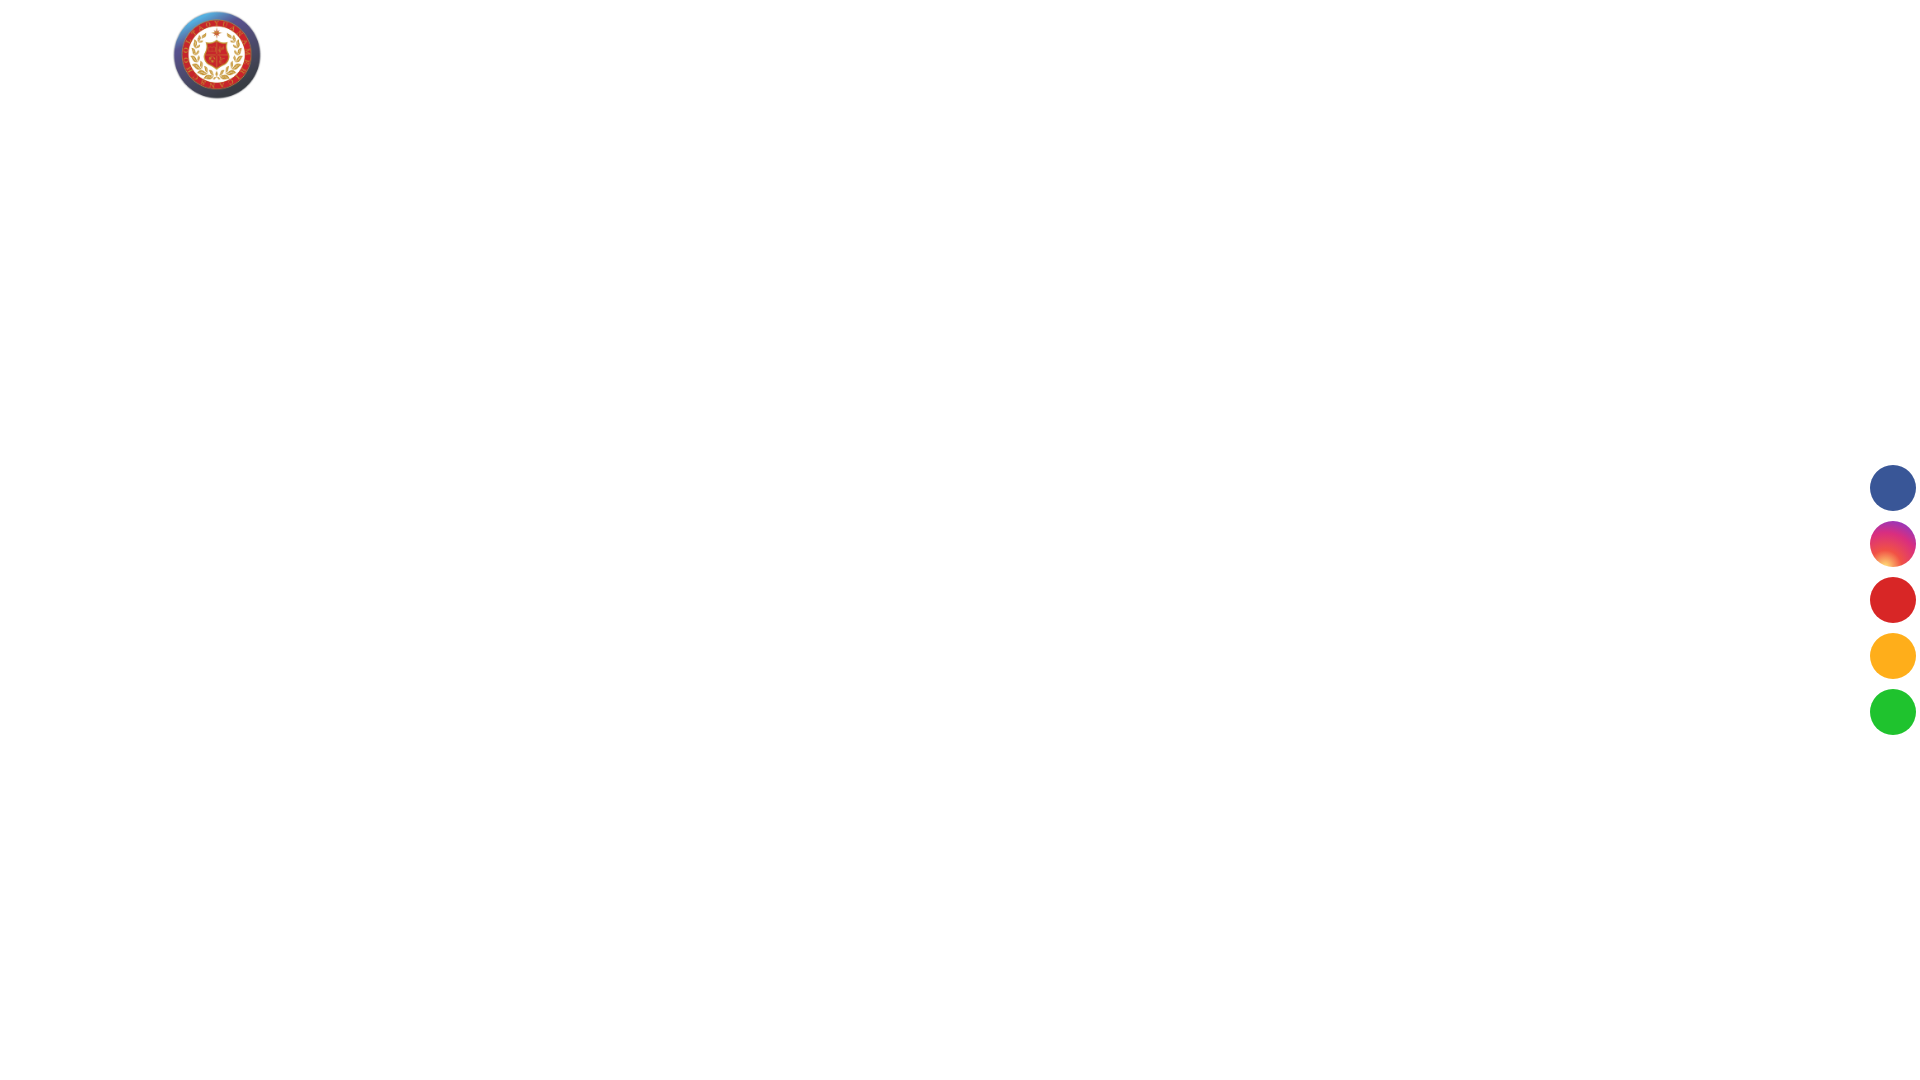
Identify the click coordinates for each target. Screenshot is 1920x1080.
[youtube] (1893, 600)
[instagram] (1893, 544)
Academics (707, 54)
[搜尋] (1874, 55)
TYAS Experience (888, 54)
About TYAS (522, 54)
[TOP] (1889, 1039)
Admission (619, 54)
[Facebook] (1893, 488)
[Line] (1893, 656)
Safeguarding (1106, 54)
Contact (1272, 54)
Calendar (1197, 54)
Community (1005, 54)
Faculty (786, 54)
